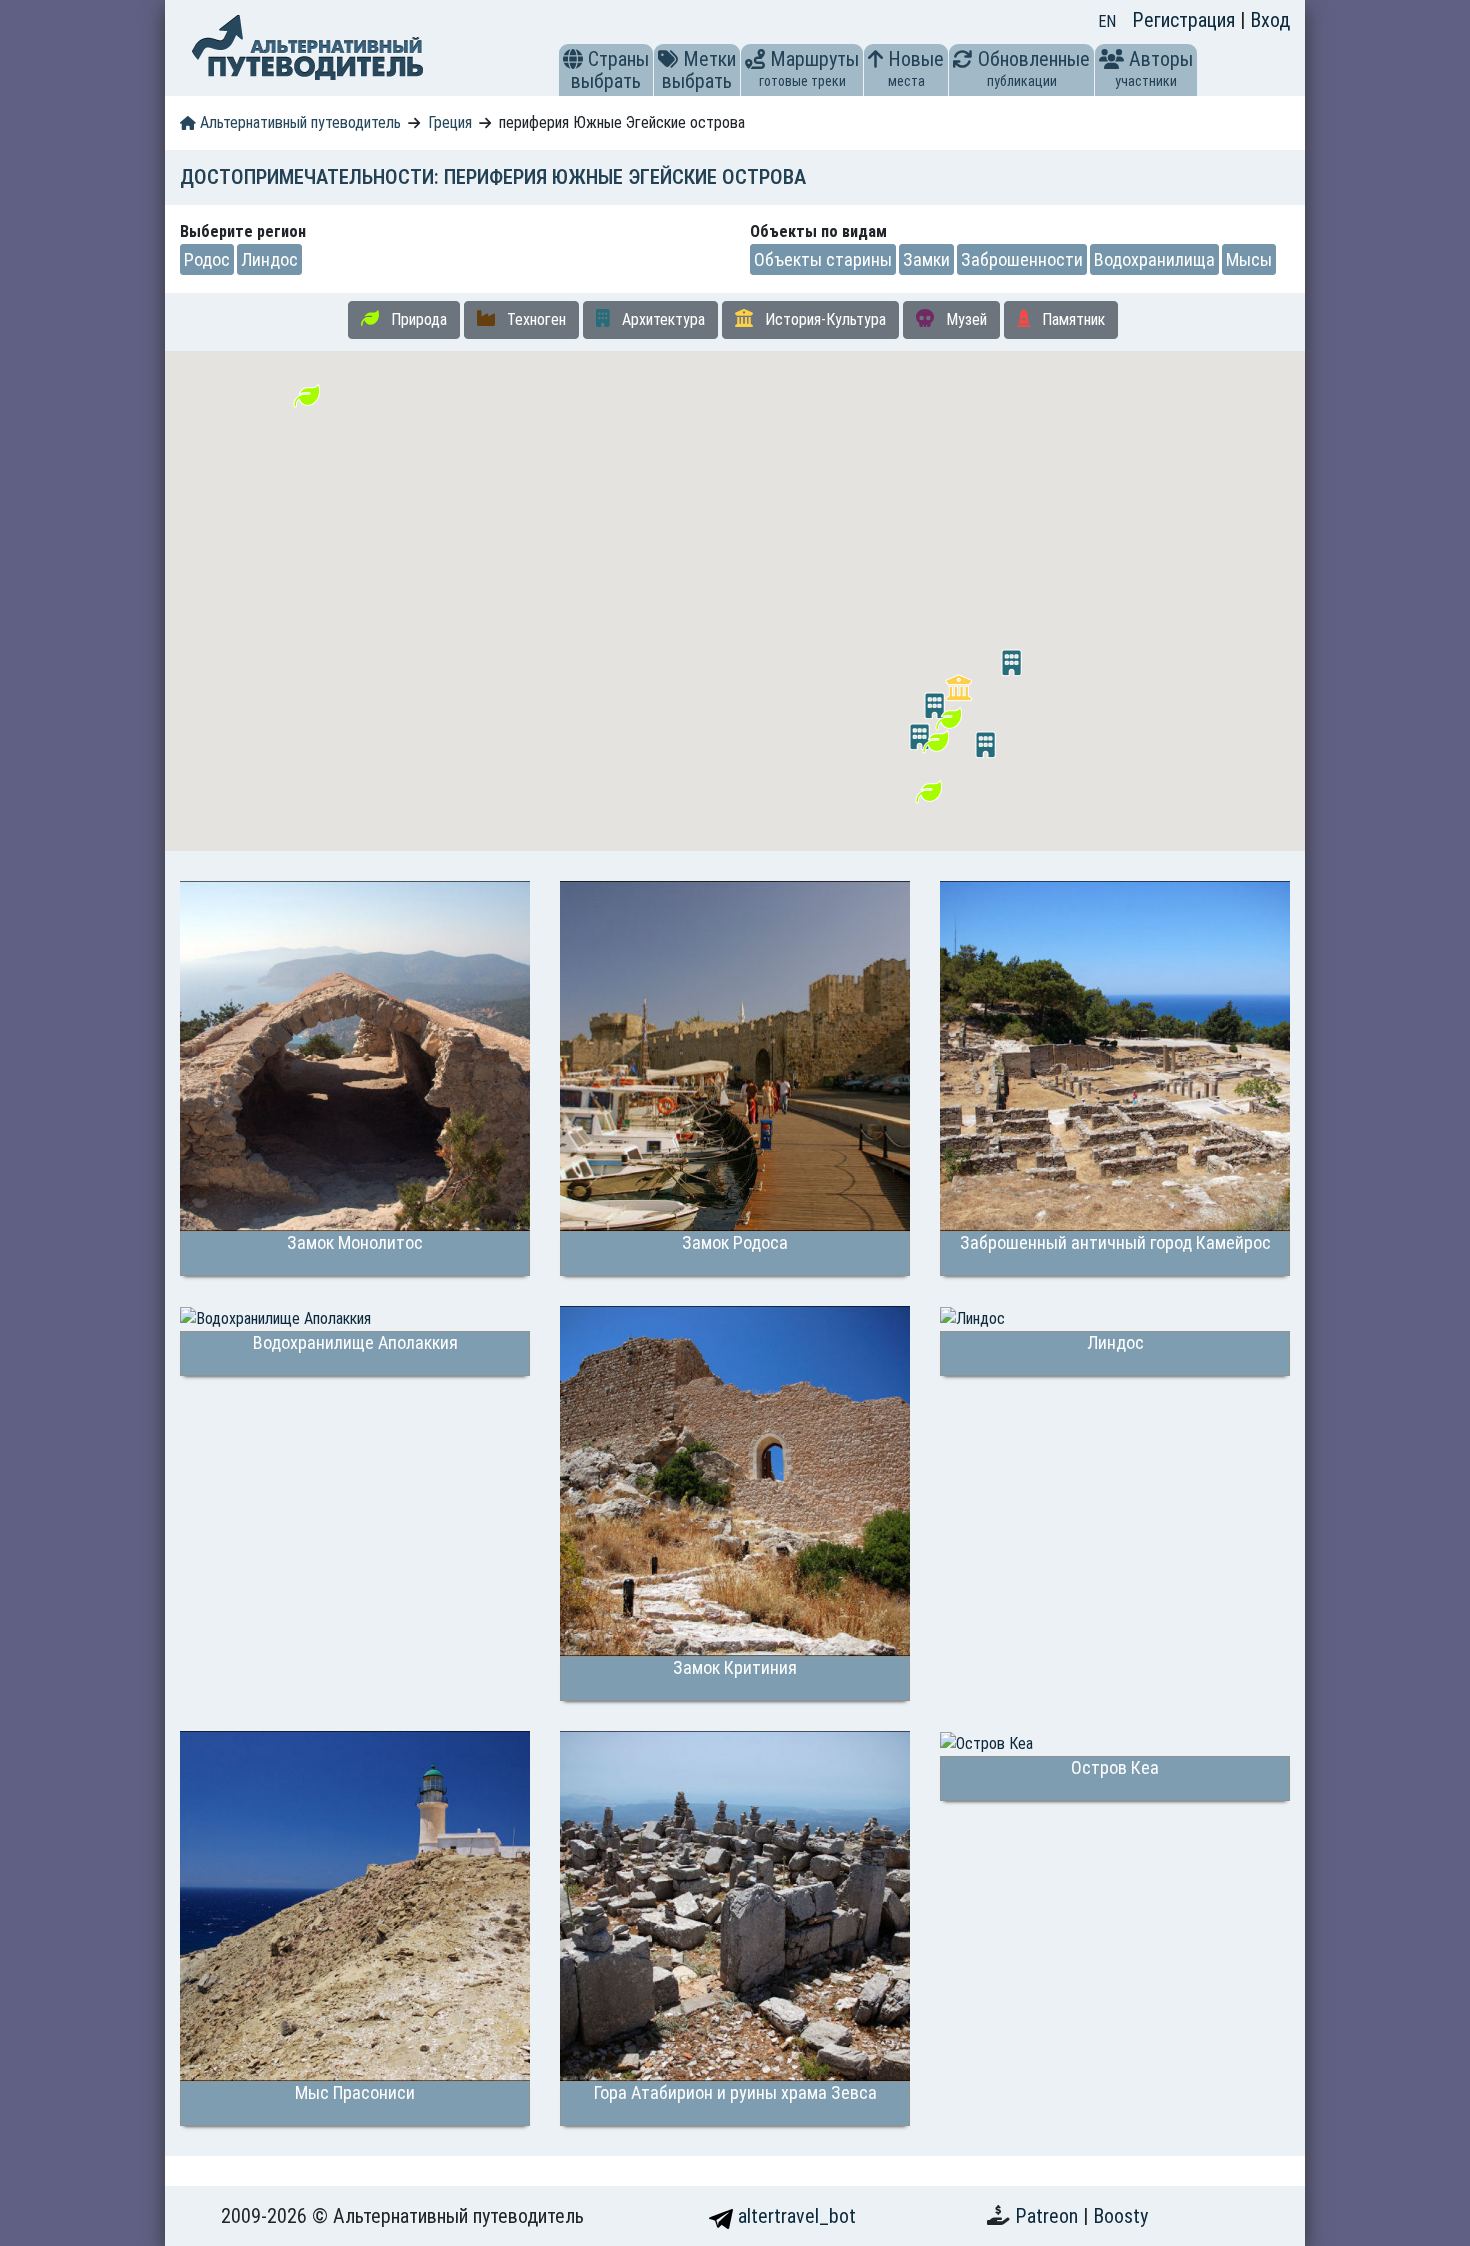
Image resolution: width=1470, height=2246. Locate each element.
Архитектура (661, 319)
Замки (926, 259)
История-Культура (823, 319)
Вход (1270, 20)
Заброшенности (1022, 259)
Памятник (1071, 319)
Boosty (1120, 2216)
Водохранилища (1154, 259)
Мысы (1249, 259)
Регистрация (1186, 20)
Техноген (534, 319)
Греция (450, 122)
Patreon (1049, 2216)
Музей (964, 319)
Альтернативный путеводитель (298, 122)
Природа (417, 319)
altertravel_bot (794, 2216)
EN (1107, 21)
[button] (573, 59)
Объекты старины (823, 259)
